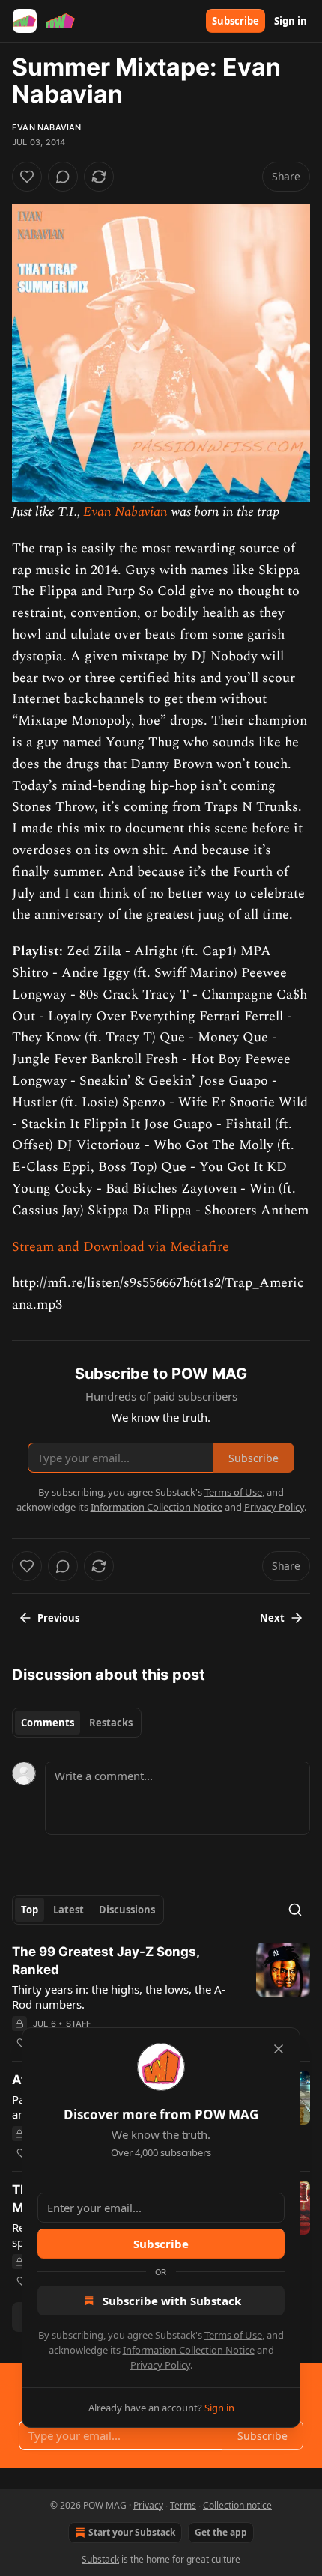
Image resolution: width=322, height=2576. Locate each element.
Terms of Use (233, 2335)
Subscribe (236, 21)
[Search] (295, 1910)
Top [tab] (30, 1910)
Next (272, 1618)
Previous (58, 1618)
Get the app (221, 2532)
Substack (100, 2559)
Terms (183, 2505)
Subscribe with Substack (172, 2301)
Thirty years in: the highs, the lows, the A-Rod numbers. (119, 1997)
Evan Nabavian (47, 127)
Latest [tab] (69, 1910)
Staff (79, 2024)
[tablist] (77, 1723)
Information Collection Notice (189, 2350)
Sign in (291, 21)
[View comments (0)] (63, 177)
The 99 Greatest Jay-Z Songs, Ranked (106, 1961)
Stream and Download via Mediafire (121, 1247)
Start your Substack (132, 2532)
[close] (279, 2049)
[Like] (27, 177)
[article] (161, 1997)
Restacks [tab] (111, 1723)
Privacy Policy (160, 2365)
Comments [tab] (48, 1723)
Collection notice (237, 2505)
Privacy (148, 2505)
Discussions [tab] (127, 1910)
